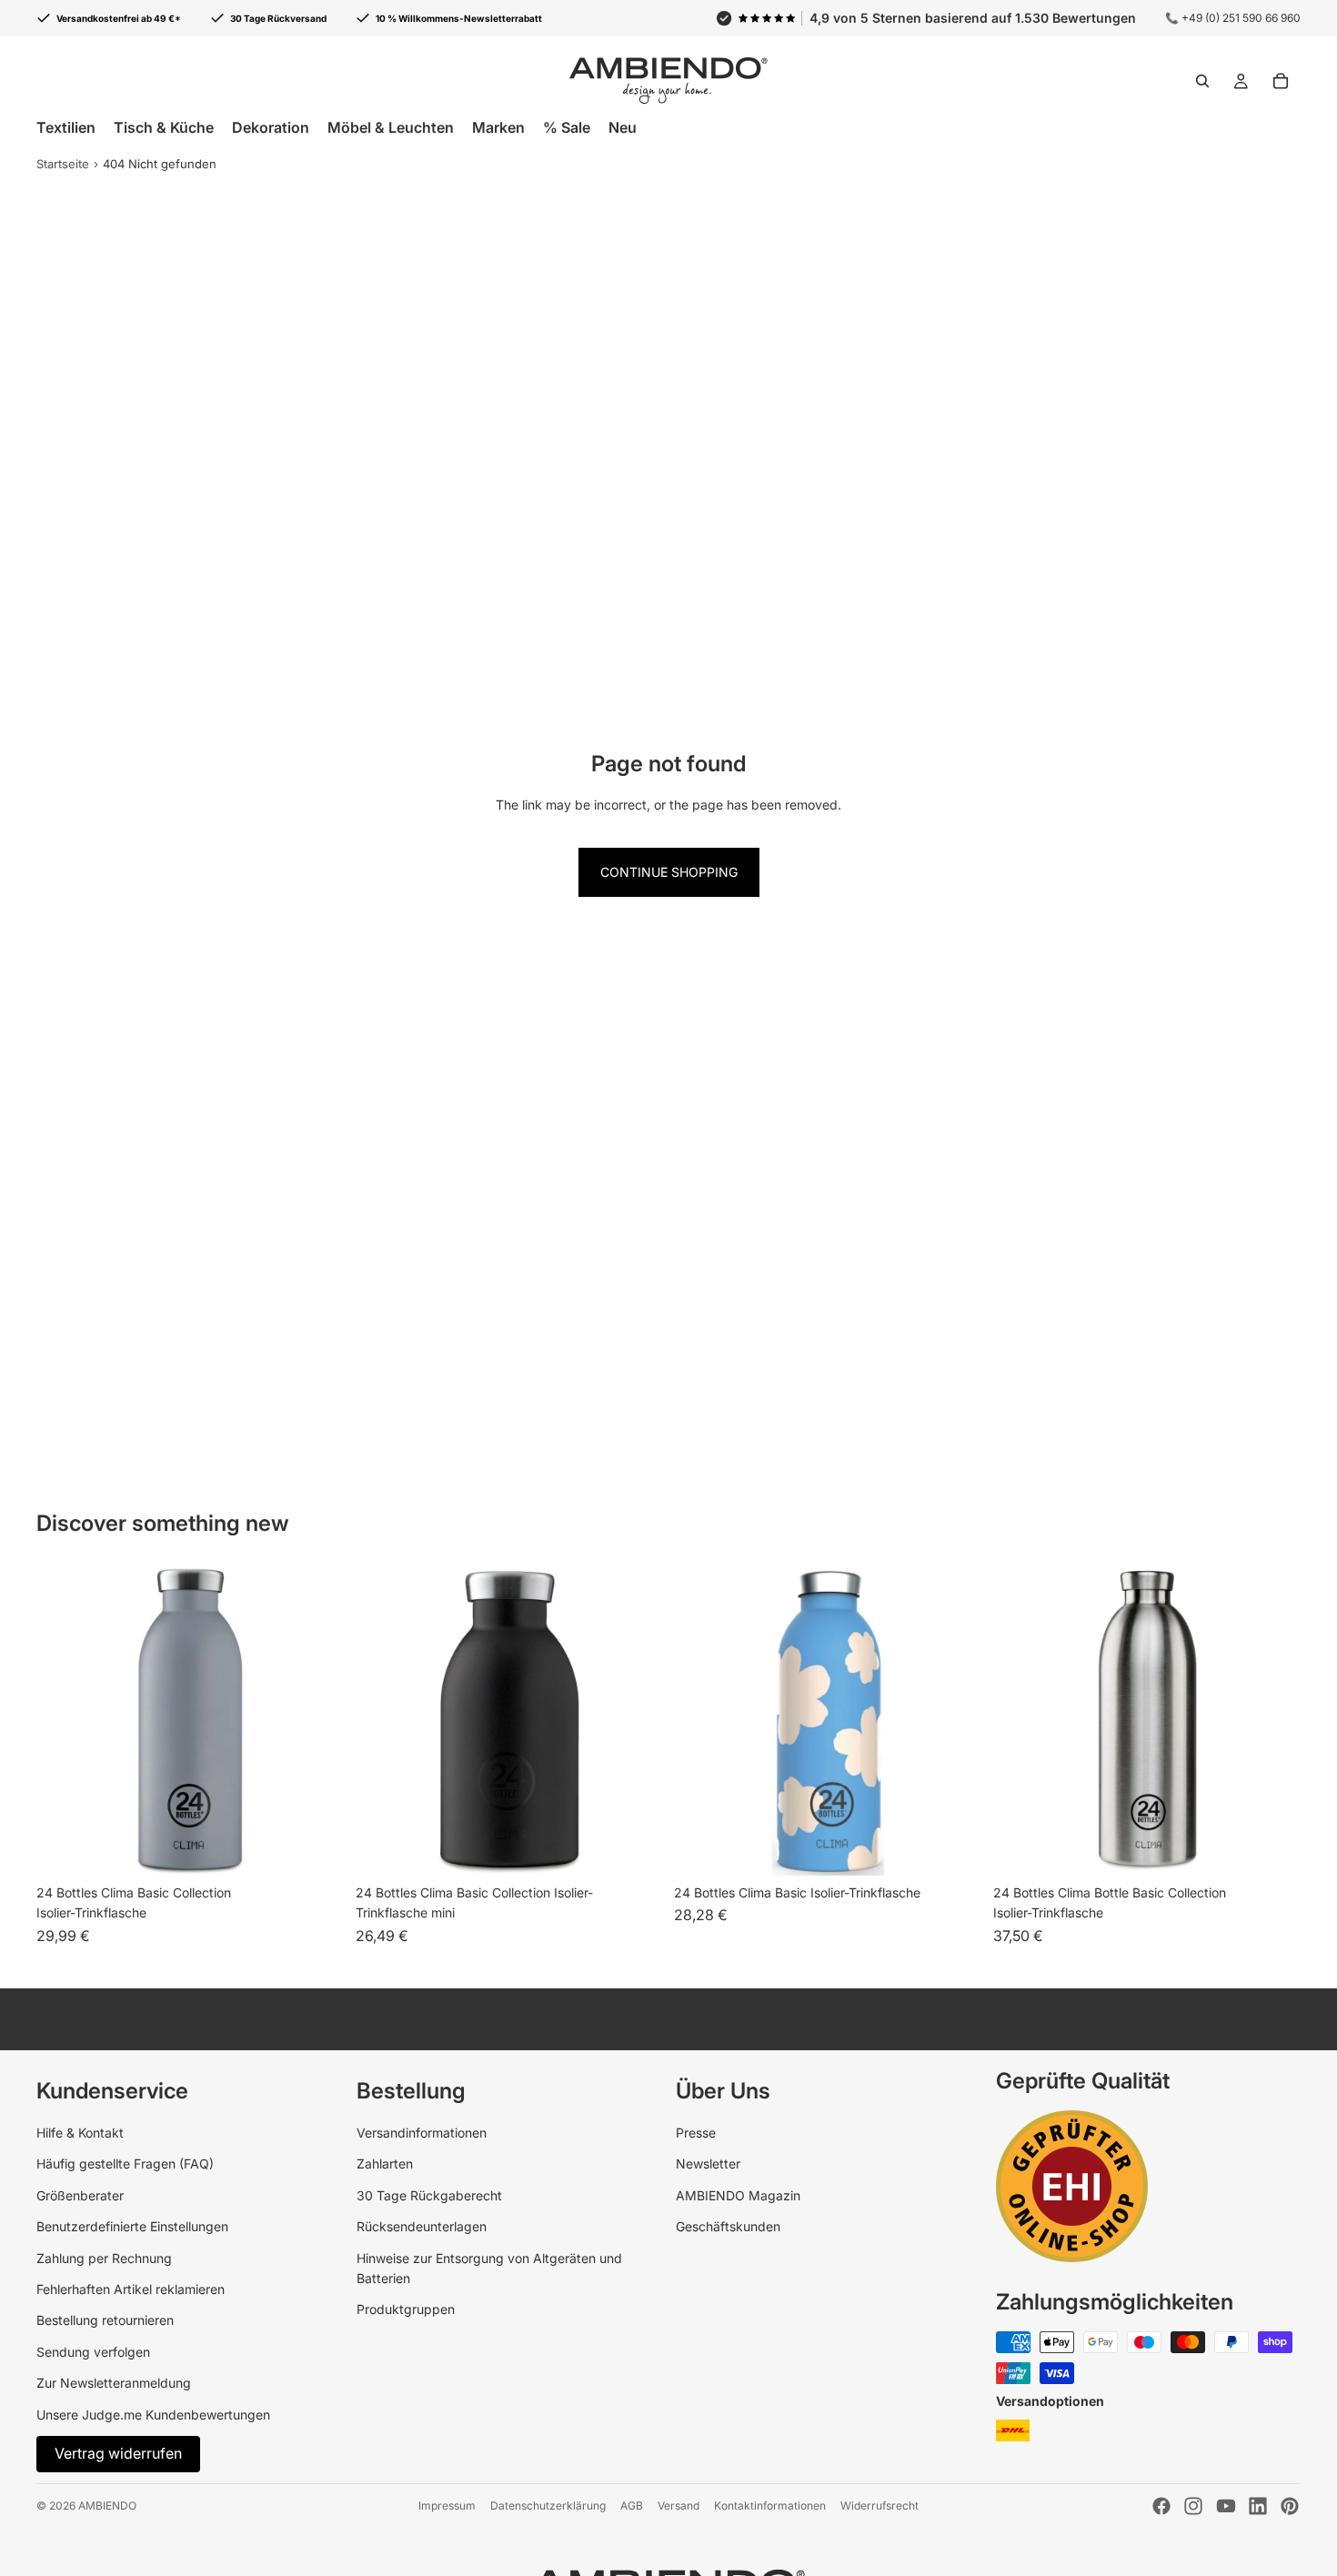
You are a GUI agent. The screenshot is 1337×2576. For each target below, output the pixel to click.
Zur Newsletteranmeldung (114, 2383)
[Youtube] (1226, 2506)
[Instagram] (1193, 2506)
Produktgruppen (406, 2309)
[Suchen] (1202, 81)
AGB (632, 2506)
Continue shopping (669, 872)
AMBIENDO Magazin (738, 2195)
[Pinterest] (1290, 2506)
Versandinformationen (422, 2133)
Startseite (63, 164)
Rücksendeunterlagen (422, 2226)
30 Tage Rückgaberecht (429, 2195)
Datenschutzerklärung (548, 2506)
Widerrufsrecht (880, 2506)
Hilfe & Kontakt (80, 2133)
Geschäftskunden (728, 2226)
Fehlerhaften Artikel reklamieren (131, 2289)
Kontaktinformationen (770, 2506)
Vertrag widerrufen (118, 2453)
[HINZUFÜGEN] (1272, 1847)
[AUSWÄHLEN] (317, 1847)
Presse (696, 2133)
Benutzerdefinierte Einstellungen (132, 2226)
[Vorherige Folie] (383, 1721)
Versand (679, 2506)
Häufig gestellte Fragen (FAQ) (125, 2163)
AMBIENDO (107, 2506)
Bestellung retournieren (105, 2320)
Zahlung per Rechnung (104, 2258)
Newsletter (708, 2163)
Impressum (447, 2506)
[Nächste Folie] (636, 1721)
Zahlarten (385, 2163)
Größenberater (80, 2195)
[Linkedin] (1258, 2506)
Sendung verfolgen (93, 2352)
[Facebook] (1161, 2506)
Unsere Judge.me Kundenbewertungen (153, 2415)
